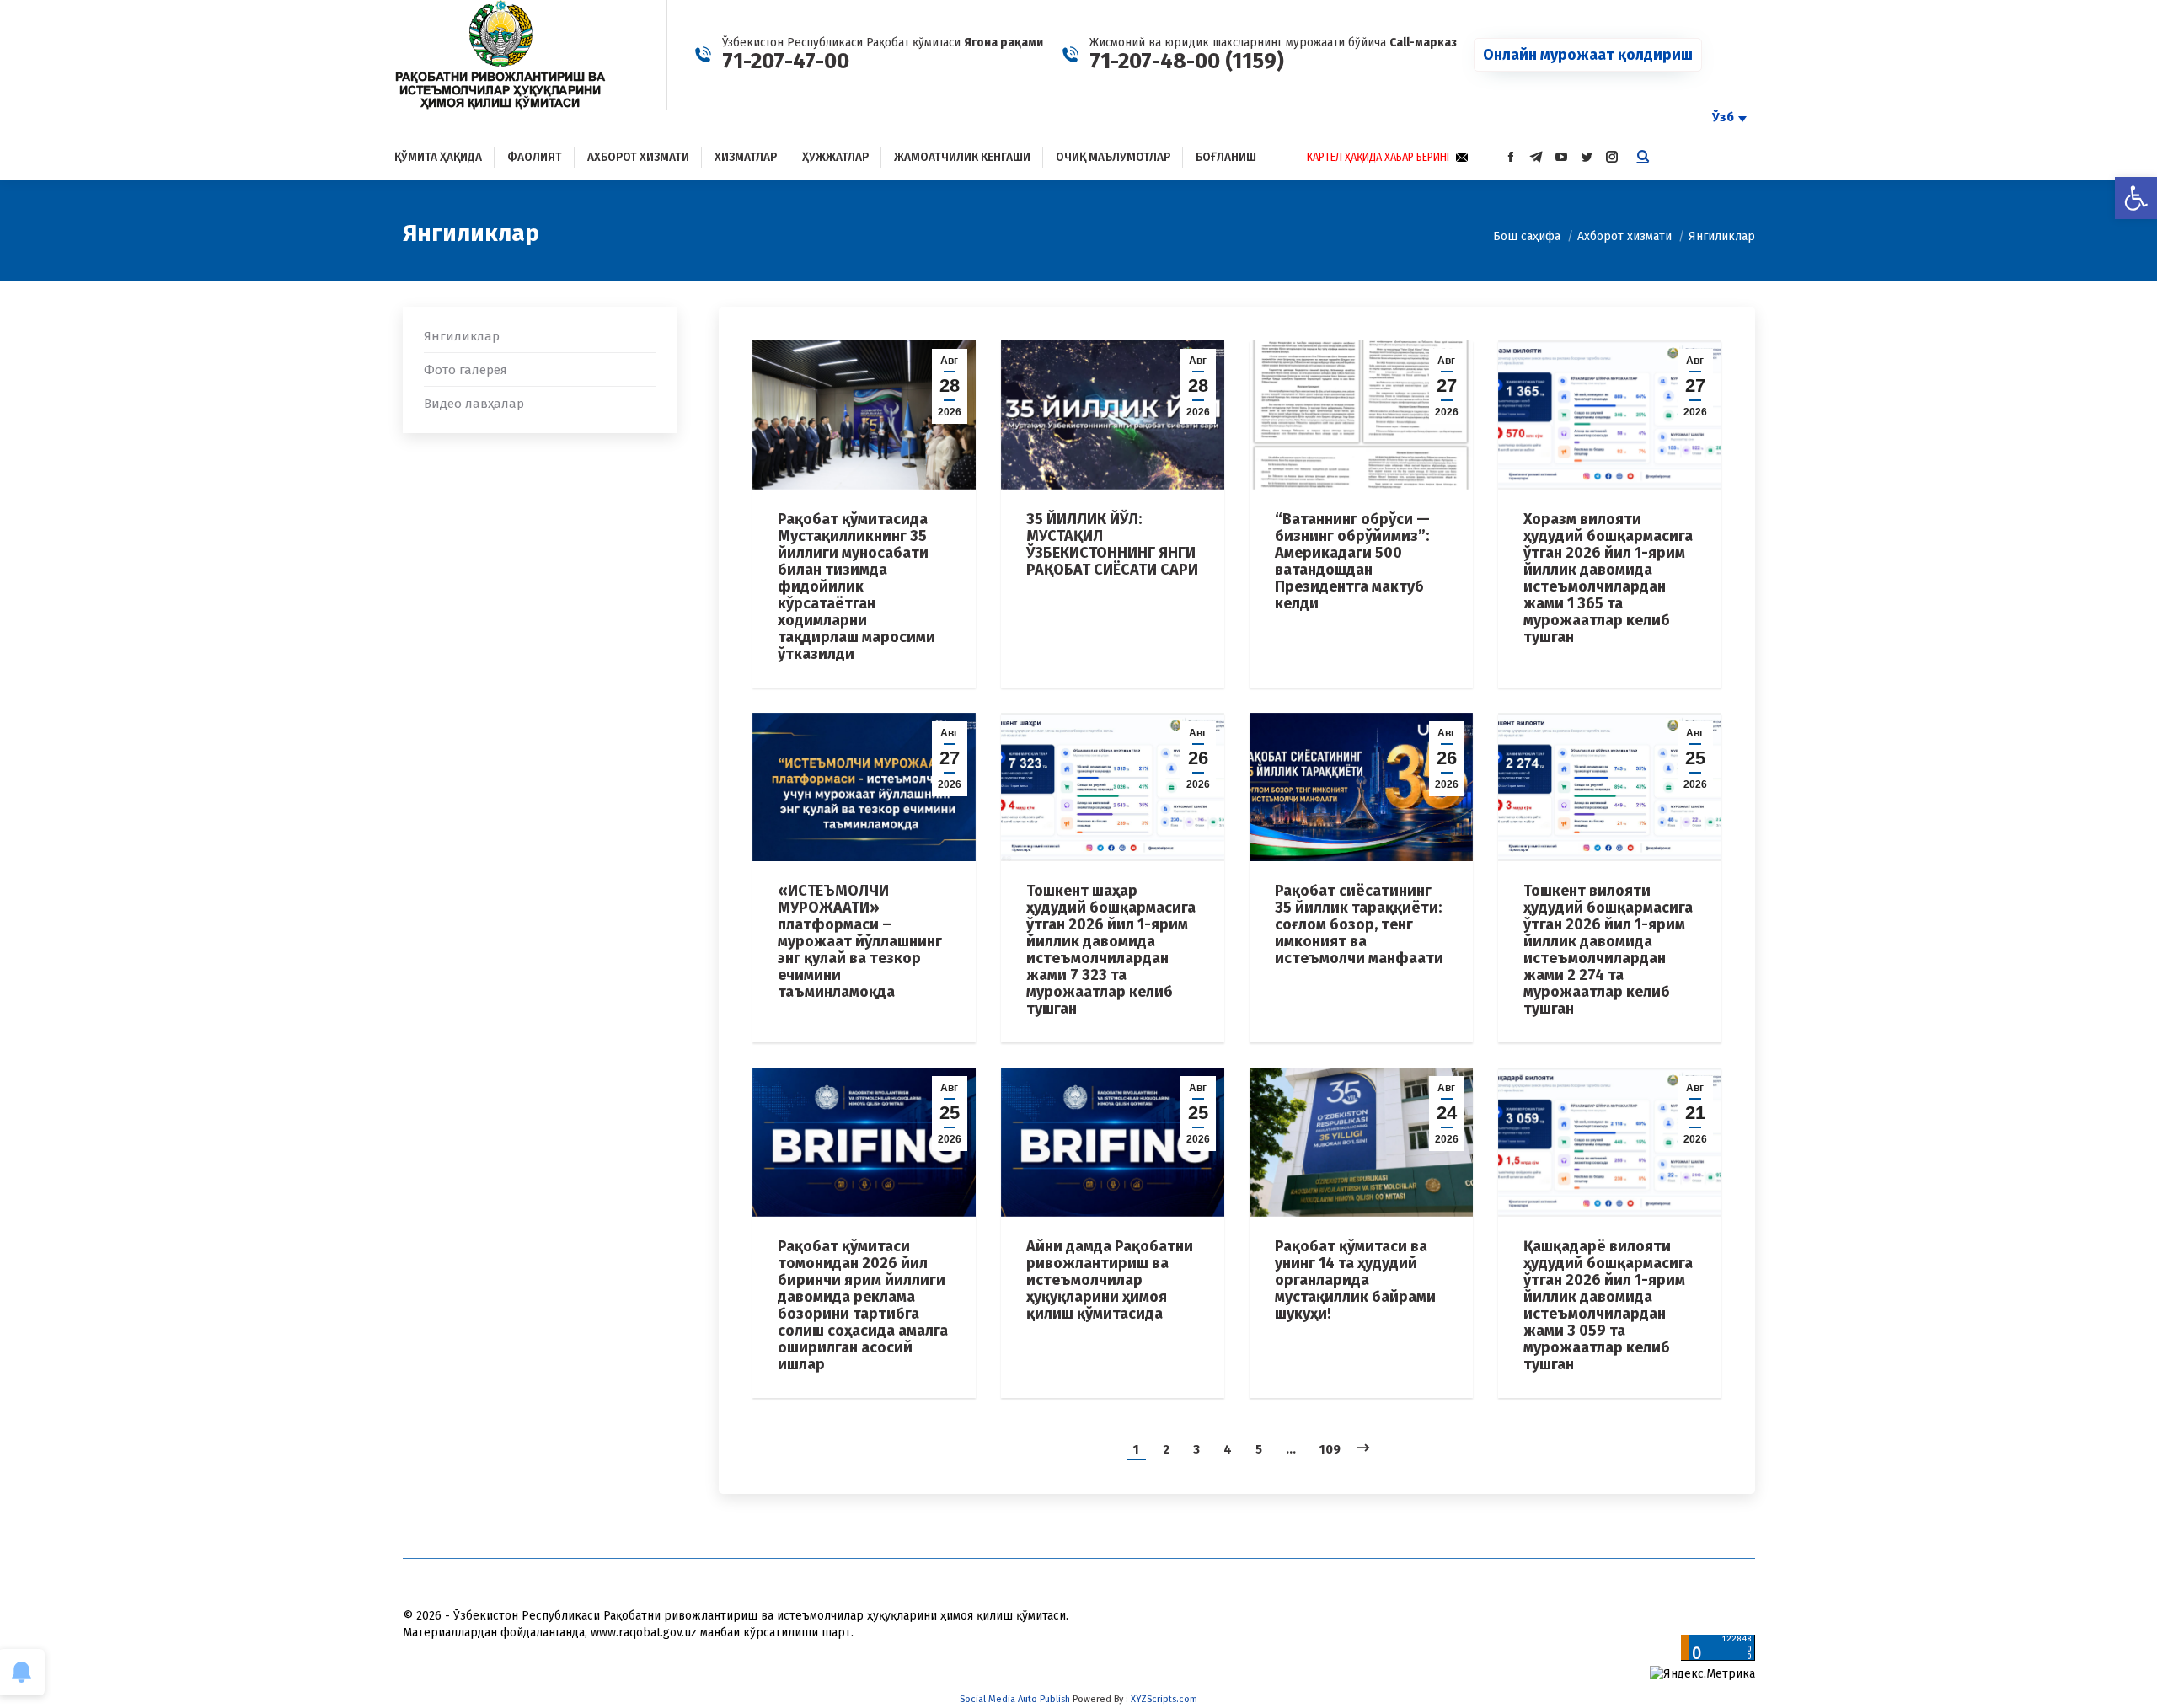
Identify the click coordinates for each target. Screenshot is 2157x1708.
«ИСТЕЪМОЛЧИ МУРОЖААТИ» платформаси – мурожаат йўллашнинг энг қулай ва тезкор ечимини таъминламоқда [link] (860, 941)
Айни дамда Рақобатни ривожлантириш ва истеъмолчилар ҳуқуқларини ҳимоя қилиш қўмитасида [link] (1110, 1280)
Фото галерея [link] (466, 370)
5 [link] (1259, 1449)
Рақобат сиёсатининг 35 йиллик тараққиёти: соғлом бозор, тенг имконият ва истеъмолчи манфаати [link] (1359, 924)
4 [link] (1228, 1449)
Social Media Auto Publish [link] (1015, 1699)
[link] (2136, 198)
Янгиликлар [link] (462, 336)
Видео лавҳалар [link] (474, 404)
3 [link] (1196, 1449)
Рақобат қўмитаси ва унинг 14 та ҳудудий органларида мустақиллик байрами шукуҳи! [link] (1355, 1280)
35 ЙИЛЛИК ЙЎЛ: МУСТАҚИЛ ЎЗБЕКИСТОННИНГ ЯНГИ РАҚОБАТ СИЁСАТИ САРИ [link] (1112, 544)
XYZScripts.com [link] (1164, 1699)
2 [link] (1166, 1449)
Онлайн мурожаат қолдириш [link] (1588, 55)
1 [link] (1136, 1449)
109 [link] (1330, 1449)
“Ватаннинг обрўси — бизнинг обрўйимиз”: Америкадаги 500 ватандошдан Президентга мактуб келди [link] (1352, 561)
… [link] (1291, 1449)
